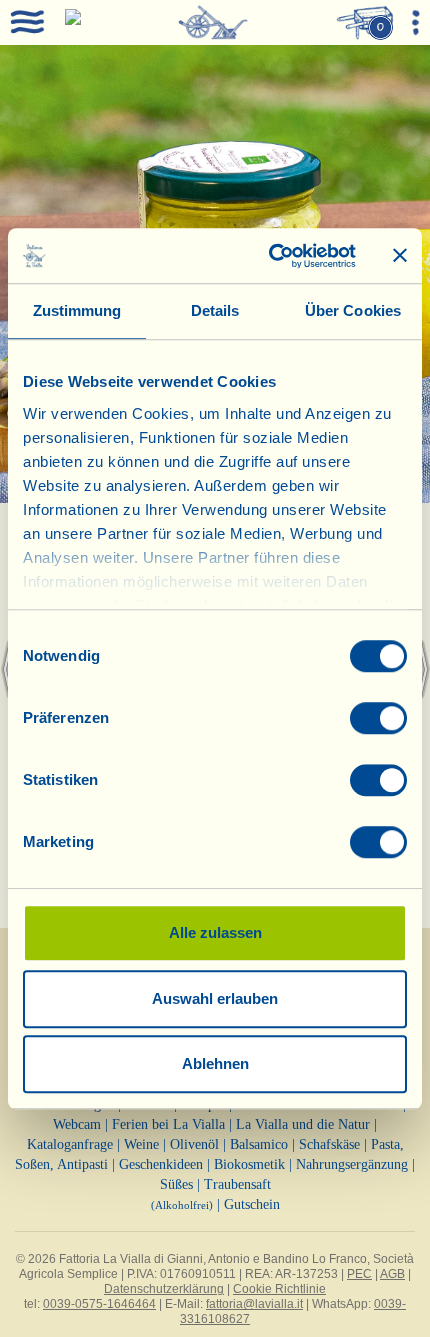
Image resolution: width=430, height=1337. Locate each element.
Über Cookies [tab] (353, 310)
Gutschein (252, 1204)
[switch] (378, 718)
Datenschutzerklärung (164, 1289)
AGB (392, 1274)
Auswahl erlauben (215, 998)
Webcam (77, 1124)
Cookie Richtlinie (279, 1289)
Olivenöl (194, 1144)
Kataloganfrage (70, 1144)
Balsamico (259, 1144)
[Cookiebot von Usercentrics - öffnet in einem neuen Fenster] (270, 256)
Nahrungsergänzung (352, 1164)
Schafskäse (329, 1144)
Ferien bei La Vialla (168, 1124)
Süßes (176, 1184)
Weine (141, 1144)
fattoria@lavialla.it (254, 1304)
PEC (359, 1274)
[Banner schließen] (400, 256)
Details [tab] (215, 310)
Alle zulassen (215, 932)
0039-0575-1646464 (99, 1304)
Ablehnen (215, 1063)
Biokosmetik (249, 1164)
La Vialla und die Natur (303, 1124)
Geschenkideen (161, 1164)
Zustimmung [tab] (77, 310)
